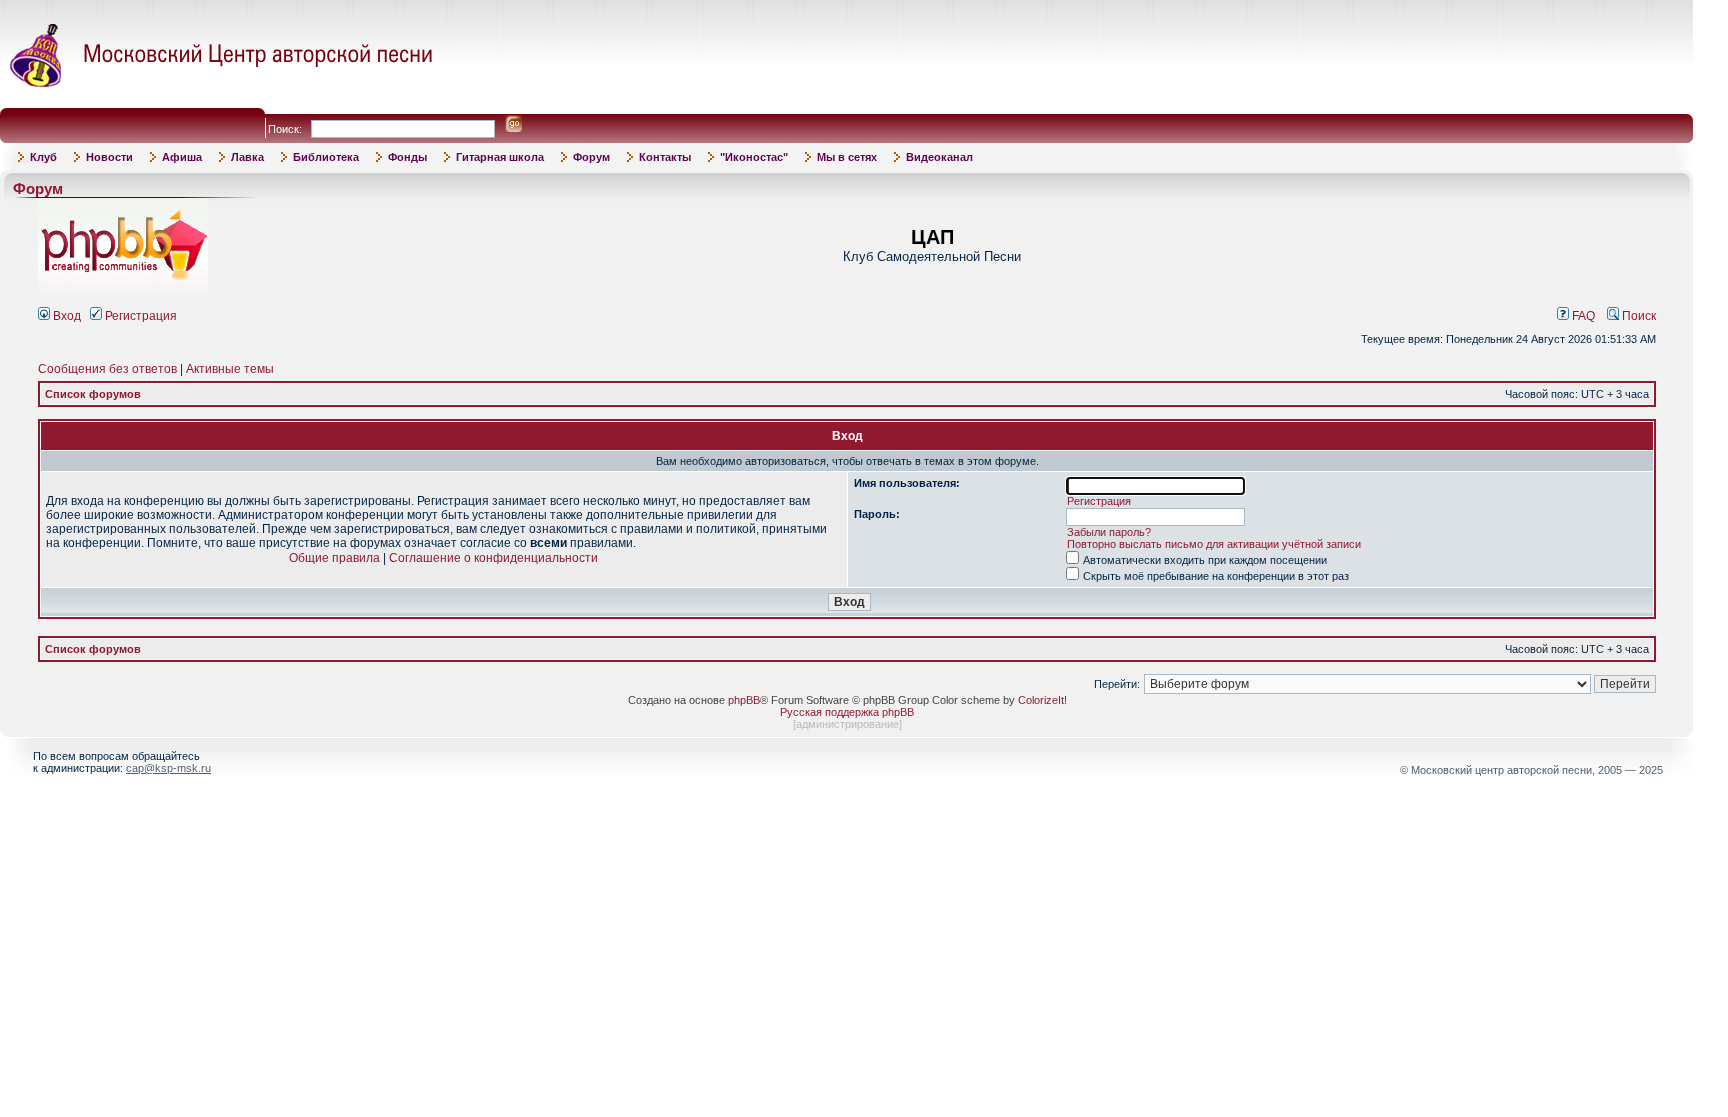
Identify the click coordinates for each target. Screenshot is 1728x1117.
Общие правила (334, 558)
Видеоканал (939, 157)
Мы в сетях (847, 157)
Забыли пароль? (1109, 532)
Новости (109, 157)
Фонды (407, 157)
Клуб (43, 157)
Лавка (247, 157)
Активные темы (230, 369)
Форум (591, 157)
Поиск (1637, 316)
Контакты (665, 157)
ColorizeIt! (1042, 700)
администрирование (847, 724)
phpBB (744, 700)
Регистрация (139, 316)
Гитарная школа (500, 157)
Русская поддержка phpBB (847, 712)
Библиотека (326, 157)
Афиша (182, 157)
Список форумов (93, 394)
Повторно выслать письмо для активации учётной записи (1214, 544)
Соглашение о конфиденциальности (493, 558)
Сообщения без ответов (107, 369)
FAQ (1582, 316)
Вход (65, 316)
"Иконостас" (754, 157)
